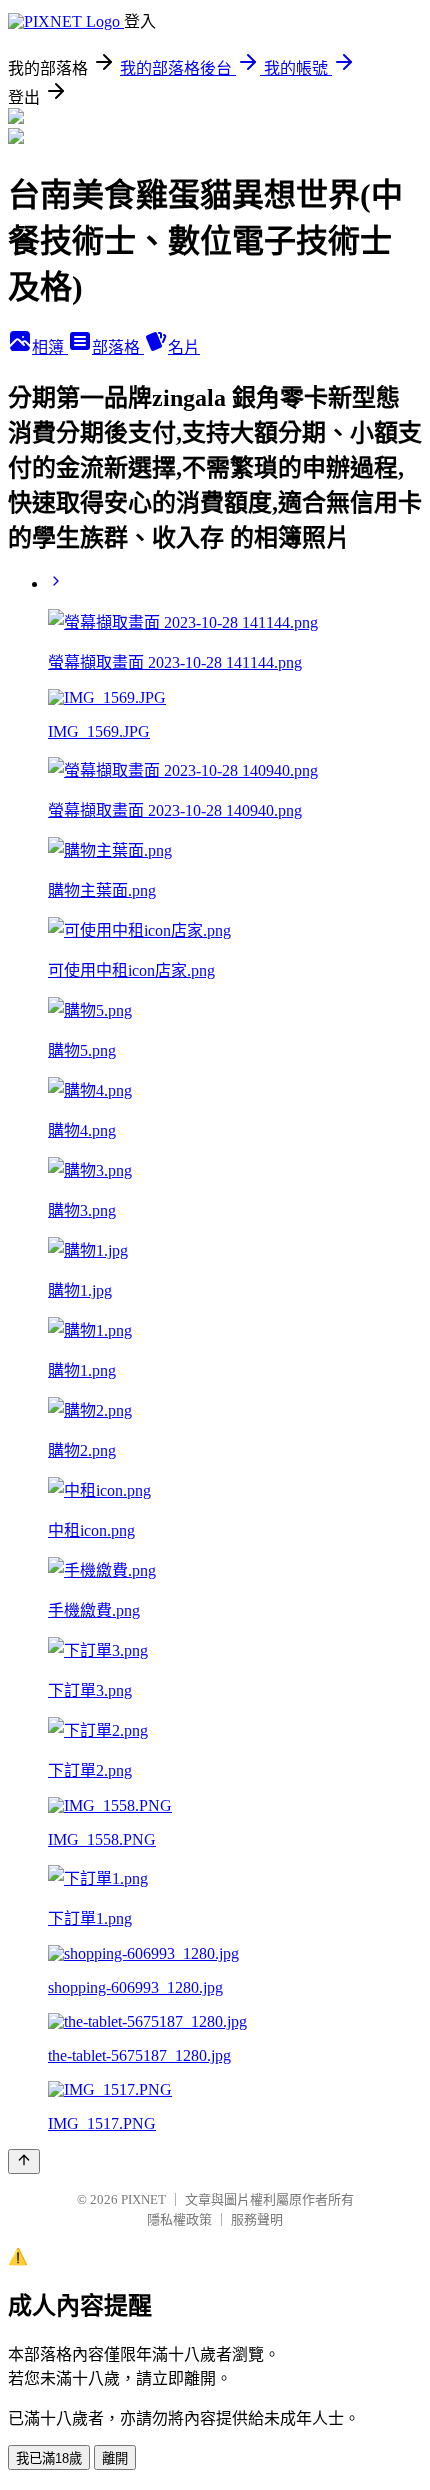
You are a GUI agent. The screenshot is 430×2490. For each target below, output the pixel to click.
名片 (184, 347)
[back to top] (24, 2161)
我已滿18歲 (49, 2458)
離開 (115, 2458)
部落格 (118, 347)
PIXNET (143, 2199)
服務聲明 (257, 2219)
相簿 (50, 347)
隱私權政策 (179, 2219)
